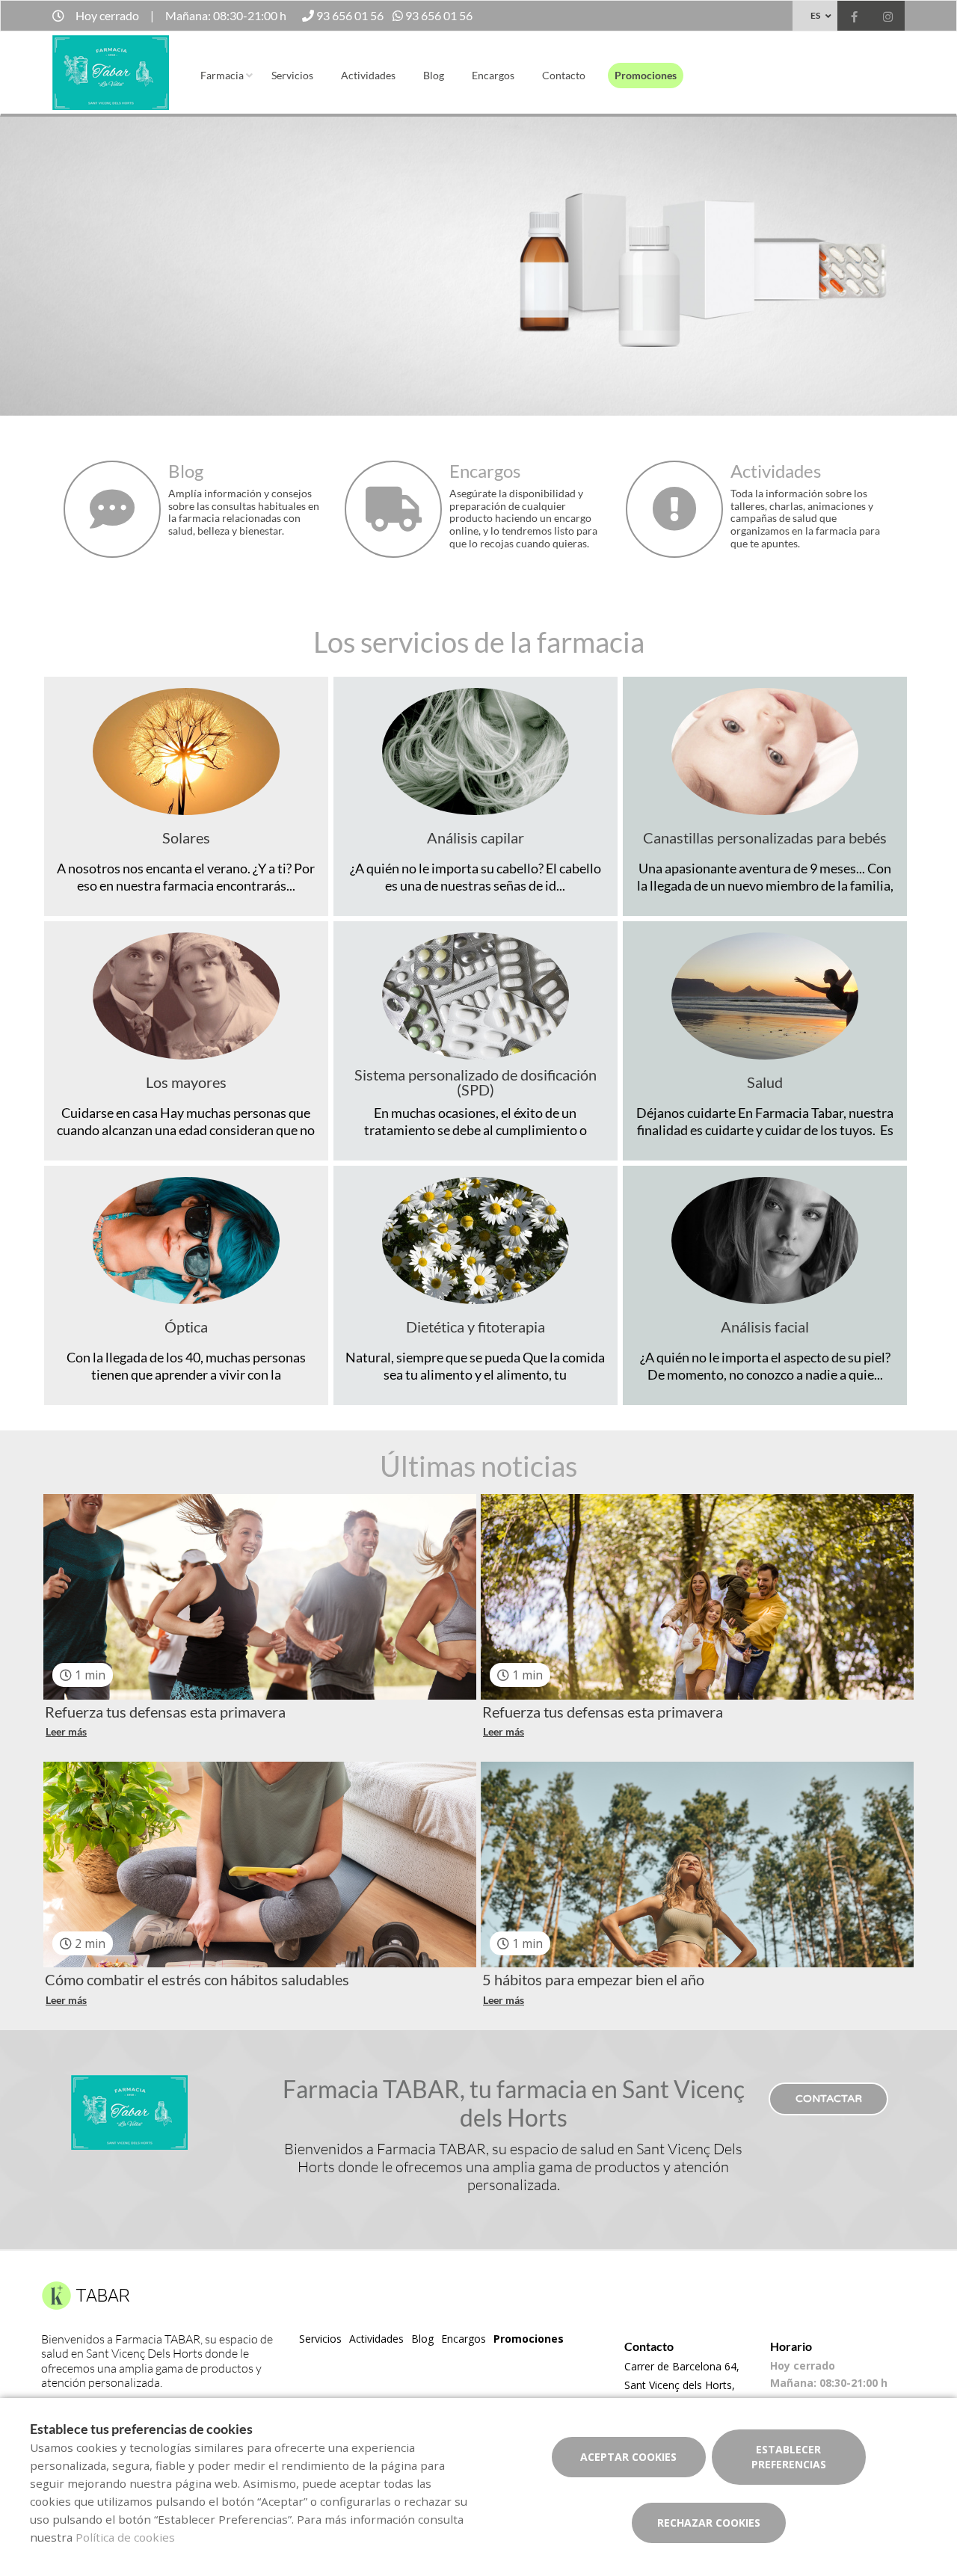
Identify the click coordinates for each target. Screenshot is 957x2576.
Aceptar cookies (628, 2457)
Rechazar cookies (709, 2523)
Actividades (368, 75)
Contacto (564, 75)
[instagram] (888, 18)
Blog (434, 75)
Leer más (66, 1731)
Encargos (493, 75)
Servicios (292, 75)
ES (815, 15)
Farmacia (222, 75)
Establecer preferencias (789, 2457)
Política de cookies (125, 2537)
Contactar (829, 2099)
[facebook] (854, 18)
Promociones (646, 75)
